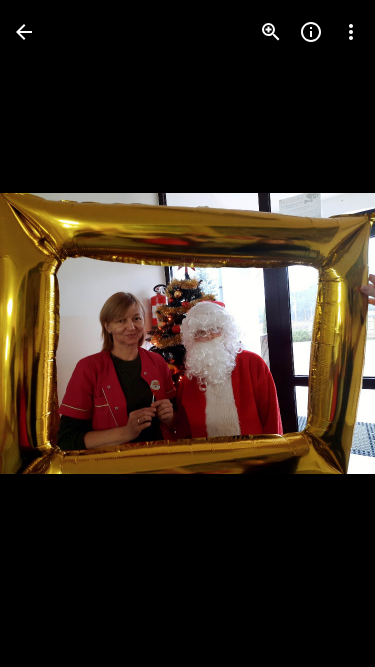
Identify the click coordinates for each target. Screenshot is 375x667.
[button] (56, 334)
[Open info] (311, 32)
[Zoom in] (271, 32)
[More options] (351, 32)
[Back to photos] (24, 32)
